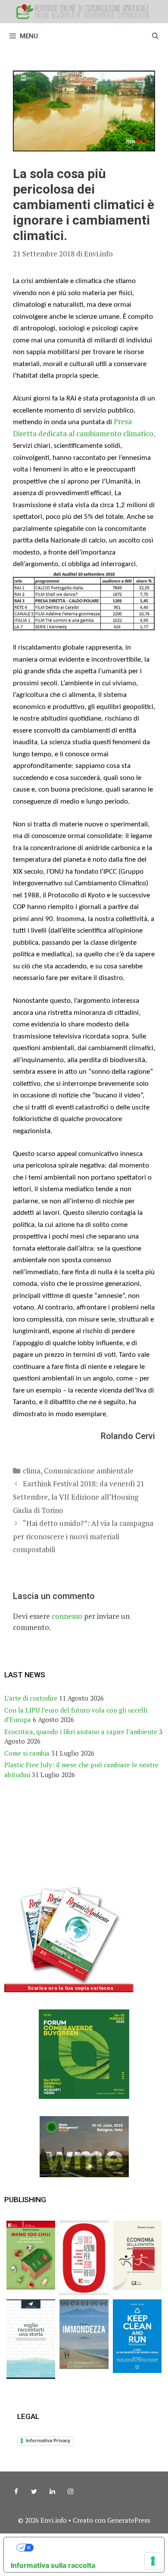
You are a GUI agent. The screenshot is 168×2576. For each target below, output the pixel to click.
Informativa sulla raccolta (53, 2565)
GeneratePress (129, 2520)
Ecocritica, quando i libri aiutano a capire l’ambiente (81, 1732)
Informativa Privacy (48, 2440)
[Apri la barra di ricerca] (155, 36)
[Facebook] (16, 2492)
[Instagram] (70, 2492)
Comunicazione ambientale (89, 1471)
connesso (67, 1616)
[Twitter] (34, 2492)
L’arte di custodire (31, 1698)
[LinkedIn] (52, 2492)
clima (32, 1471)
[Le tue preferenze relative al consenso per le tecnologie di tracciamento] (153, 2561)
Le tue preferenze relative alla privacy (93, 2548)
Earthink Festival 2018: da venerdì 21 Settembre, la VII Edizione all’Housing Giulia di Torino (79, 1497)
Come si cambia (27, 1753)
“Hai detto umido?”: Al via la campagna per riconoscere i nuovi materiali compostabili (83, 1536)
